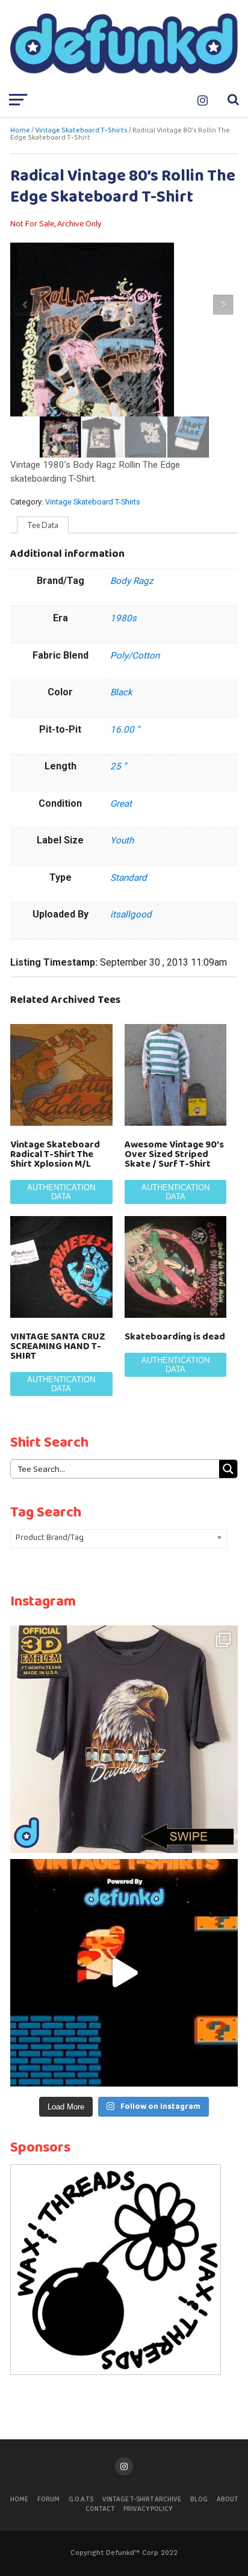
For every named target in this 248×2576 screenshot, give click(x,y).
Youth (122, 840)
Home (20, 131)
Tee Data (43, 525)
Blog (199, 2500)
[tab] (43, 525)
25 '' (118, 766)
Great (121, 804)
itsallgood (131, 914)
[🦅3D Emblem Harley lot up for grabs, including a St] (124, 1739)
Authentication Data (61, 1192)
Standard (129, 878)
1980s (123, 618)
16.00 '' (125, 730)
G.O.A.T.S (81, 2500)
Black (121, 692)
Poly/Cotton (135, 656)
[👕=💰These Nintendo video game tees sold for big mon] (124, 1973)
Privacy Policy (148, 2509)
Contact (100, 2509)
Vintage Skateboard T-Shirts (81, 131)
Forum (48, 2500)
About (227, 2500)
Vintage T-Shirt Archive (142, 2500)
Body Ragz (132, 581)
